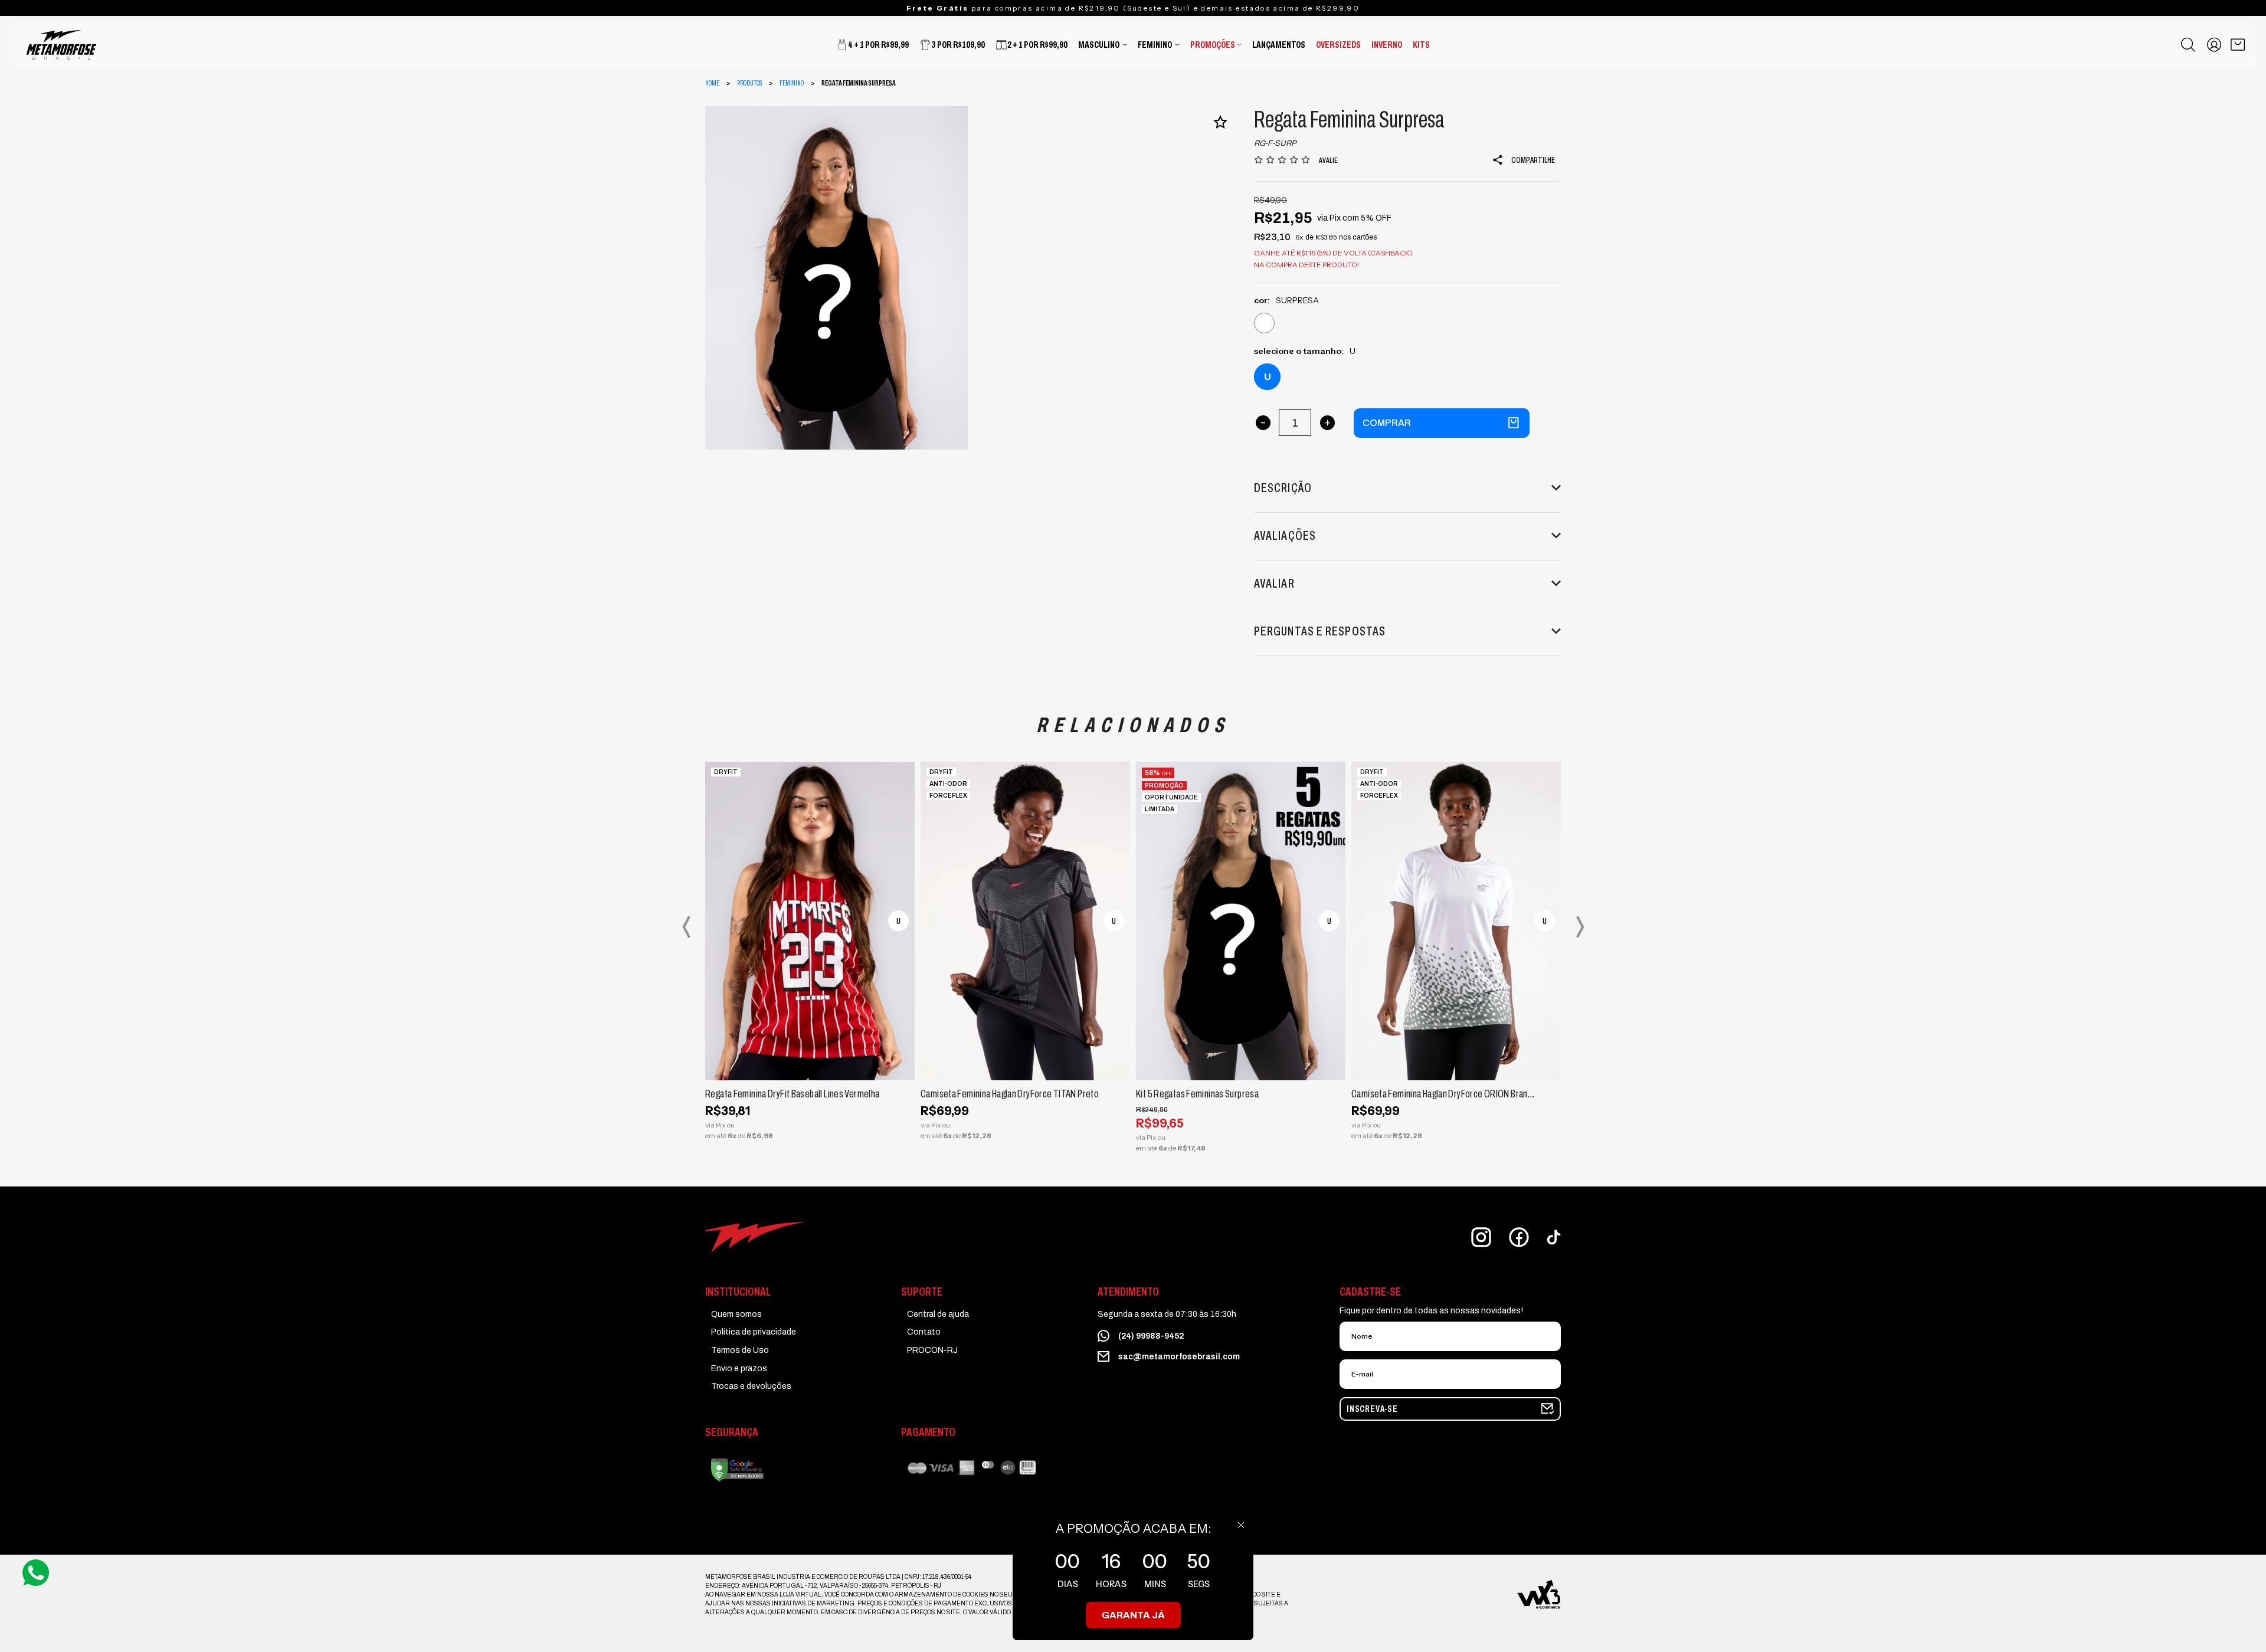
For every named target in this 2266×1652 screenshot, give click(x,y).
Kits (1421, 45)
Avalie (1328, 160)
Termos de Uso (740, 1350)
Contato (924, 1332)
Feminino (1155, 45)
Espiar (782, 1065)
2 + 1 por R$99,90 (1037, 45)
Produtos (749, 83)
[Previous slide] (686, 927)
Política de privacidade (754, 1332)
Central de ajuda (938, 1314)
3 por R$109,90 (958, 45)
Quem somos (736, 1314)
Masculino (1099, 45)
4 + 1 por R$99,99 (878, 45)
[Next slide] (1580, 927)
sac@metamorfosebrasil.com (1179, 1357)
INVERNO (1387, 45)
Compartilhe (1533, 160)
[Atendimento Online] (36, 1572)
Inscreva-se (1372, 1409)
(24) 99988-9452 (1151, 1336)
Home (712, 83)
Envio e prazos (739, 1369)
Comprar (1387, 423)
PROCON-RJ (932, 1350)
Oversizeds (1338, 45)
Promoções (1213, 45)
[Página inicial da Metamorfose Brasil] (109, 45)
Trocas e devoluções (751, 1386)
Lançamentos (1279, 45)
